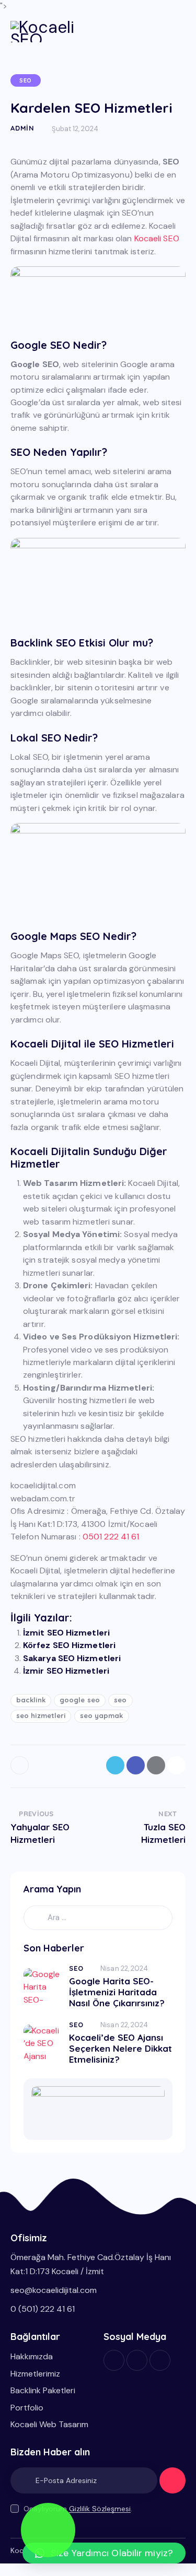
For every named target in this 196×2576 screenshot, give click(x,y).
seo (120, 1700)
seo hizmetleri (41, 1715)
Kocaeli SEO (157, 238)
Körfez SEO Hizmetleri (69, 1645)
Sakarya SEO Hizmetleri (72, 1658)
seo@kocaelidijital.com (54, 2290)
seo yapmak (102, 1715)
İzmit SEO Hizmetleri (66, 1633)
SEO (26, 80)
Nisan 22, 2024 (124, 1968)
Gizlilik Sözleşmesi (100, 2509)
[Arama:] (98, 1917)
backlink (31, 1700)
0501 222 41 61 (111, 1537)
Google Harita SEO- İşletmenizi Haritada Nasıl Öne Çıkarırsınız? (117, 1992)
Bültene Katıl (172, 2485)
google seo (80, 1700)
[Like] (21, 1765)
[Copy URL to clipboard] (176, 1765)
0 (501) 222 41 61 (43, 2309)
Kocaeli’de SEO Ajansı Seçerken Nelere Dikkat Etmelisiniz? (120, 2049)
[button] (104, 2553)
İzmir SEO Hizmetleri (66, 1671)
